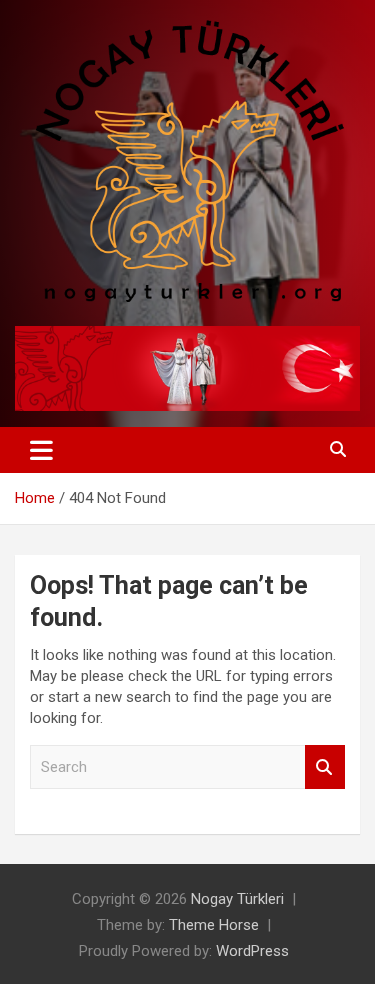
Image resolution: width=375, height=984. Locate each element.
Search (325, 767)
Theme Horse (214, 925)
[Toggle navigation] (41, 450)
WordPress (252, 951)
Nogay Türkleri (237, 899)
